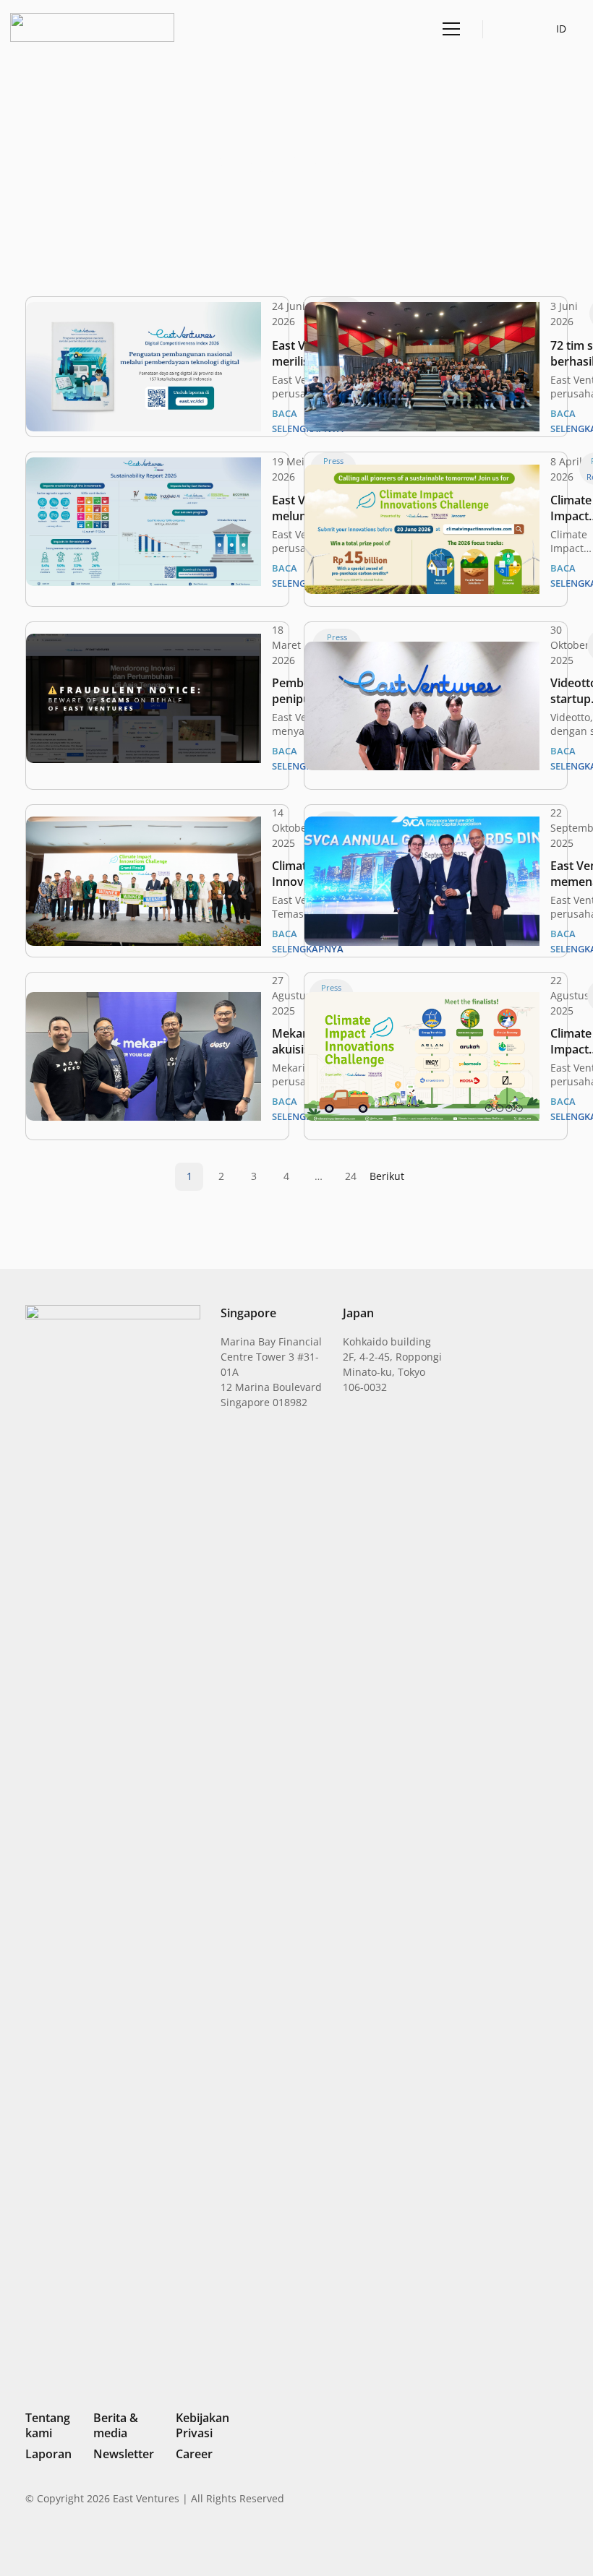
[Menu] (449, 29)
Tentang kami (48, 2425)
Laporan (48, 2454)
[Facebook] (539, 2543)
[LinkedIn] (464, 2543)
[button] (510, 29)
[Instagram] (488, 2544)
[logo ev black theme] (92, 27)
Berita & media (116, 2425)
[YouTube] (562, 2543)
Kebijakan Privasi (202, 2425)
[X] (513, 2545)
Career (194, 2454)
